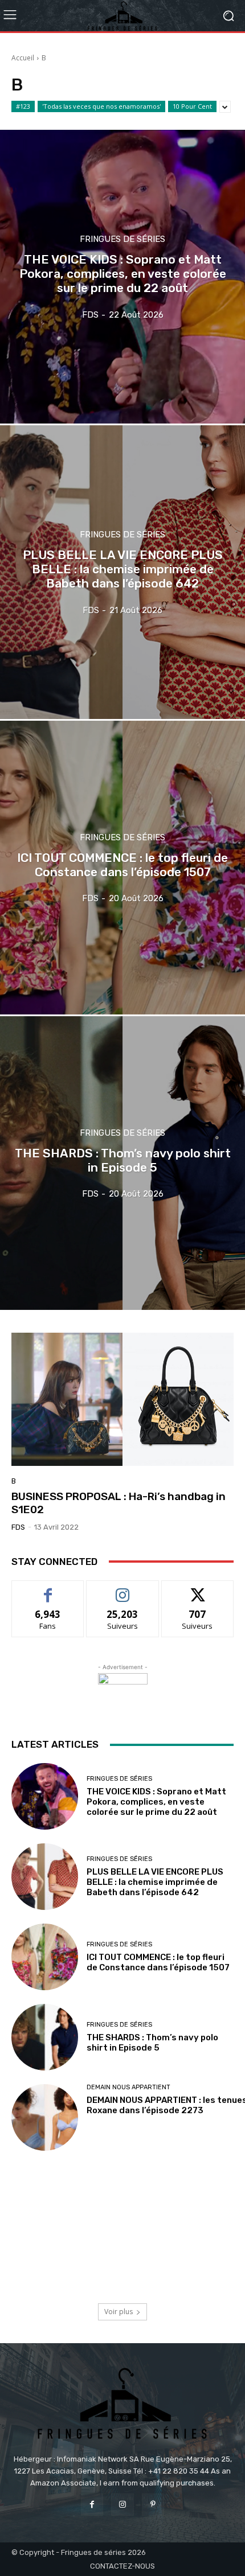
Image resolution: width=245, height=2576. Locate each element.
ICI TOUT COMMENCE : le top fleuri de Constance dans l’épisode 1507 (158, 1962)
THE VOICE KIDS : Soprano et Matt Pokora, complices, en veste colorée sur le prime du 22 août (156, 1802)
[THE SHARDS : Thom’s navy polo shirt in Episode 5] (122, 1163)
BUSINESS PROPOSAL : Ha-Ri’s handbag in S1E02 (119, 1503)
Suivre (123, 1589)
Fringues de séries (122, 239)
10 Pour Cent (192, 106)
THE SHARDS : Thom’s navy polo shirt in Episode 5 (152, 2043)
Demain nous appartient (128, 2087)
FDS (18, 1527)
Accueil (23, 58)
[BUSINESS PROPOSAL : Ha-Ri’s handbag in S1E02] (122, 1399)
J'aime (48, 1589)
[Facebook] (92, 2505)
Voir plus (119, 2312)
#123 (23, 106)
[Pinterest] (153, 2505)
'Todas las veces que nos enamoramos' (101, 106)
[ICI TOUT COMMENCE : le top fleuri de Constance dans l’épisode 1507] (122, 868)
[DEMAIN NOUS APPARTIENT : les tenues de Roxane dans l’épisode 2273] (45, 2117)
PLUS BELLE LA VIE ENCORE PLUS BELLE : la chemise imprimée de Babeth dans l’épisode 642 (155, 1882)
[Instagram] (122, 2505)
